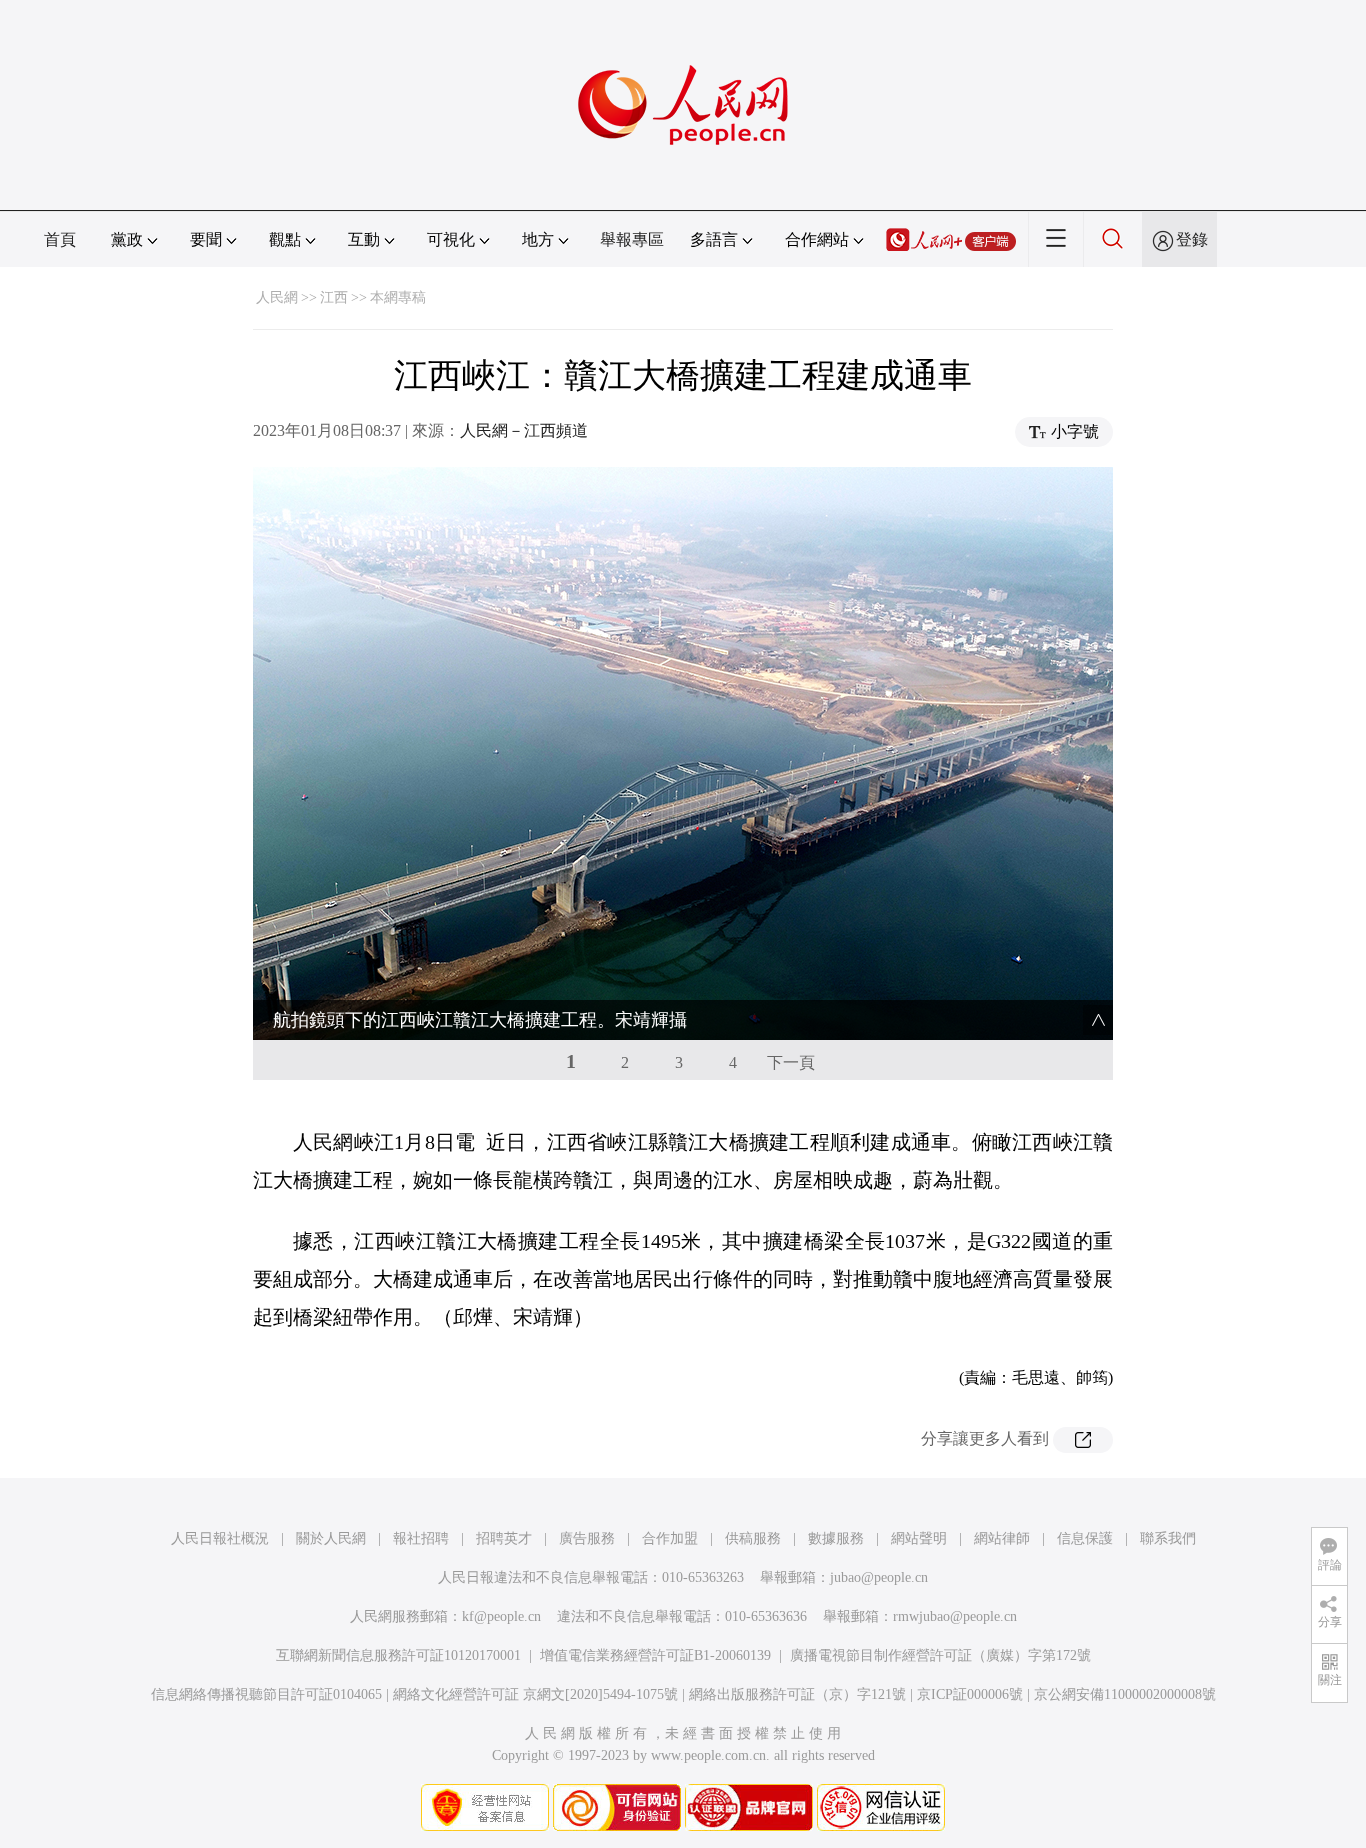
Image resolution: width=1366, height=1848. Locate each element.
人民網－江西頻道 (524, 430)
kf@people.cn (501, 1616)
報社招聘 (421, 1538)
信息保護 (1085, 1538)
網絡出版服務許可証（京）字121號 (797, 1694)
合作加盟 (670, 1538)
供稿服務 (753, 1538)
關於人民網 (331, 1538)
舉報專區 (632, 239)
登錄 (1192, 239)
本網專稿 (398, 297)
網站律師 (1002, 1538)
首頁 (60, 239)
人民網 (277, 297)
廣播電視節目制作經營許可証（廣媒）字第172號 (940, 1655)
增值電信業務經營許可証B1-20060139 (655, 1655)
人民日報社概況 (220, 1538)
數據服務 (836, 1538)
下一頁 (791, 1062)
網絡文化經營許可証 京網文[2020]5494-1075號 (535, 1694)
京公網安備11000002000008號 (1125, 1694)
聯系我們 (1168, 1538)
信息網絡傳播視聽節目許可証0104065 (266, 1694)
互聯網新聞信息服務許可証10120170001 (398, 1655)
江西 (334, 297)
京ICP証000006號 (970, 1694)
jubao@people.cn (879, 1577)
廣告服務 (587, 1538)
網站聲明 (919, 1538)
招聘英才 (504, 1538)
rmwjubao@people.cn (955, 1616)
